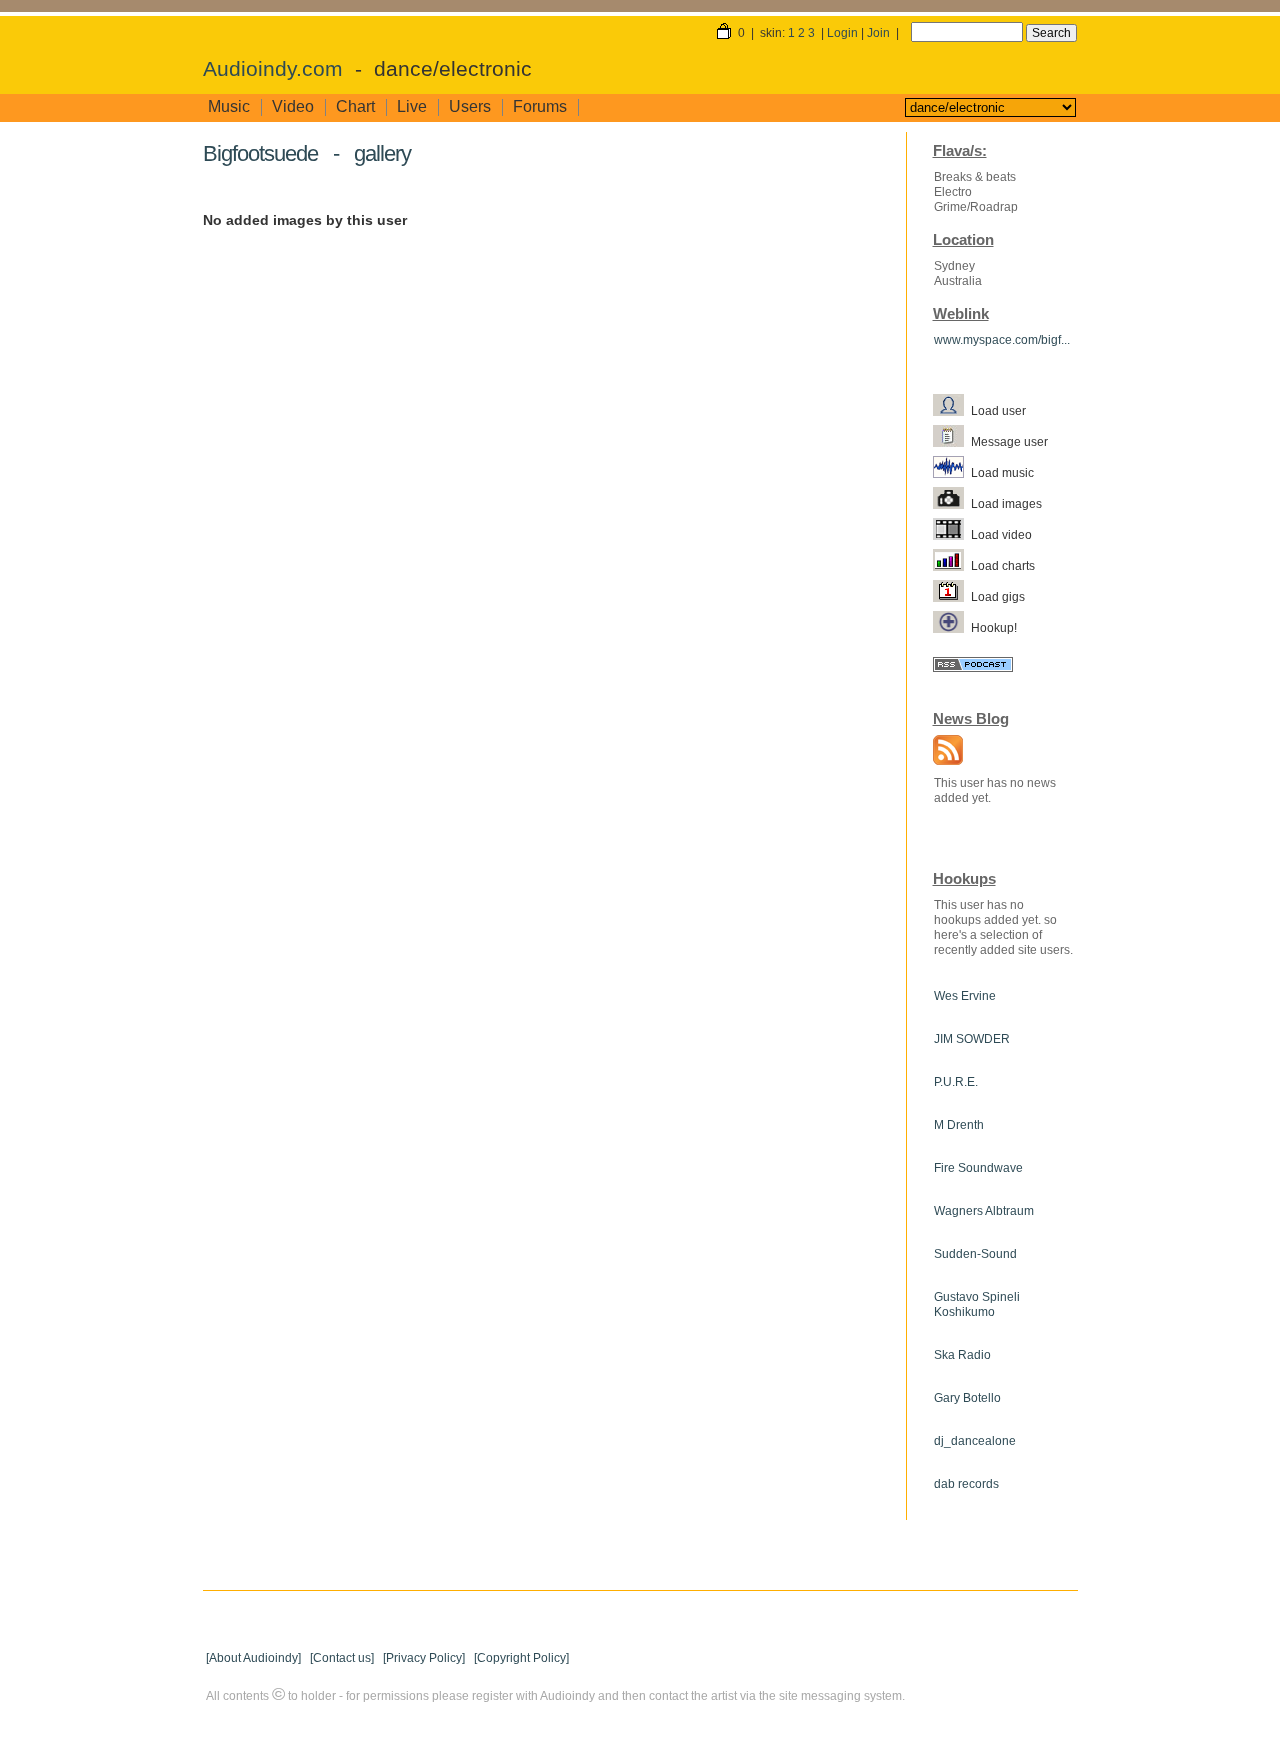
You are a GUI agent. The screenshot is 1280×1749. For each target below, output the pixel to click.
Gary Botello (967, 1398)
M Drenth (959, 1125)
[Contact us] (342, 1658)
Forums (540, 106)
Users (470, 106)
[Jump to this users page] (952, 410)
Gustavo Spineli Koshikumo (977, 1304)
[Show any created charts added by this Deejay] (952, 565)
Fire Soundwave (978, 1168)
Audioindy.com (273, 69)
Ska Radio (962, 1355)
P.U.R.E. (956, 1082)
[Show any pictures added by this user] (952, 503)
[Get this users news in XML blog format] (943, 752)
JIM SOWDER (972, 1039)
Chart (355, 106)
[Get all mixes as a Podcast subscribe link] (973, 667)
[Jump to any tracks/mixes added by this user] (952, 472)
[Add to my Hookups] (952, 627)
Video (293, 106)
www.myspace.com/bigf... (1002, 340)
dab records (966, 1484)
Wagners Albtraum (984, 1211)
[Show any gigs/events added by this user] (952, 596)
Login (842, 33)
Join (878, 33)
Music (229, 106)
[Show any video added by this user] (952, 534)
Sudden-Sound (975, 1254)
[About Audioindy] (253, 1658)
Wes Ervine (965, 996)
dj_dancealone (975, 1441)
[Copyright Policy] (521, 1658)
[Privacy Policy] (424, 1658)
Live (412, 106)
